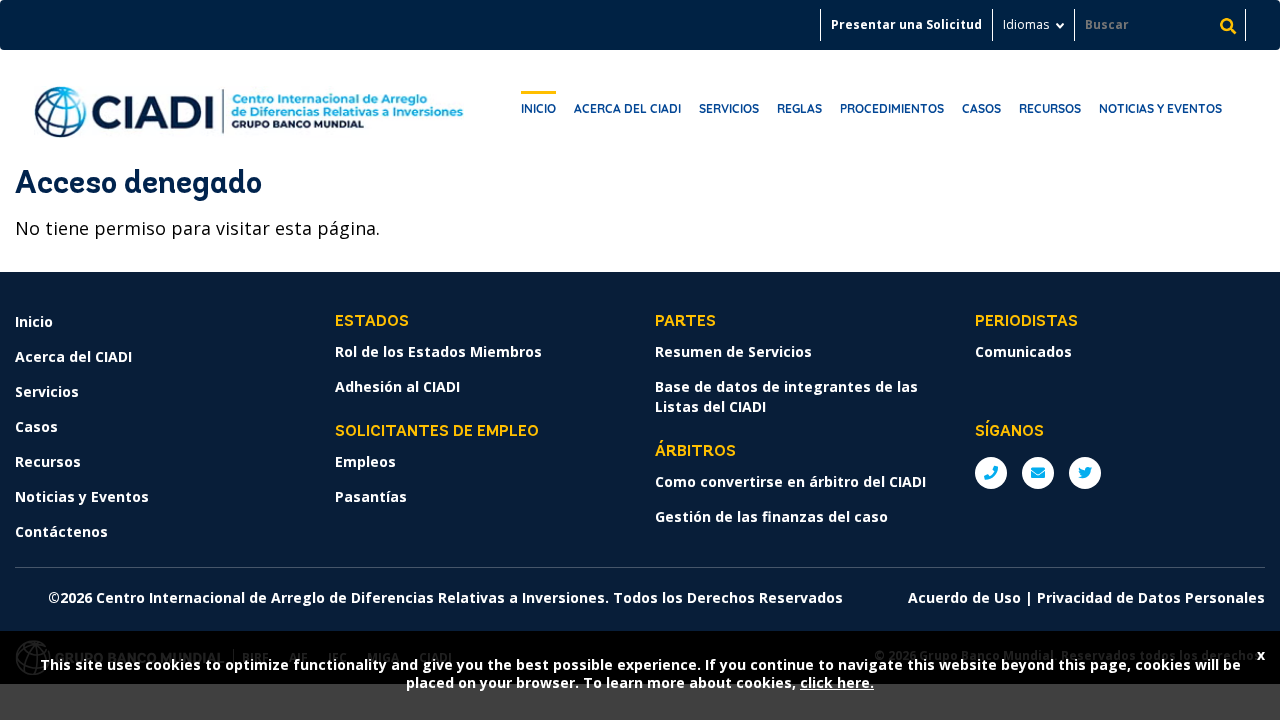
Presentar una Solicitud (906, 24)
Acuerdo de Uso (964, 597)
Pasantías (371, 496)
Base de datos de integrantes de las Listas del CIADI (786, 396)
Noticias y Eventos (1160, 108)
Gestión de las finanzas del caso (771, 516)
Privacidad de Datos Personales (1151, 597)
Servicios (729, 108)
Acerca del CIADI (627, 108)
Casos (981, 108)
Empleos (365, 461)
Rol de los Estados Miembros (438, 351)
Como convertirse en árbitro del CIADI (790, 481)
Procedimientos (892, 108)
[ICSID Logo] (249, 105)
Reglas (799, 108)
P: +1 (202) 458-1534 (991, 473)
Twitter (1085, 473)
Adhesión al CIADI (397, 386)
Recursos (1050, 108)
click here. (837, 682)
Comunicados (1023, 351)
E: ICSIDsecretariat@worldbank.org (1038, 473)
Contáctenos (61, 531)
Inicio (538, 108)
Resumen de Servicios (733, 351)
